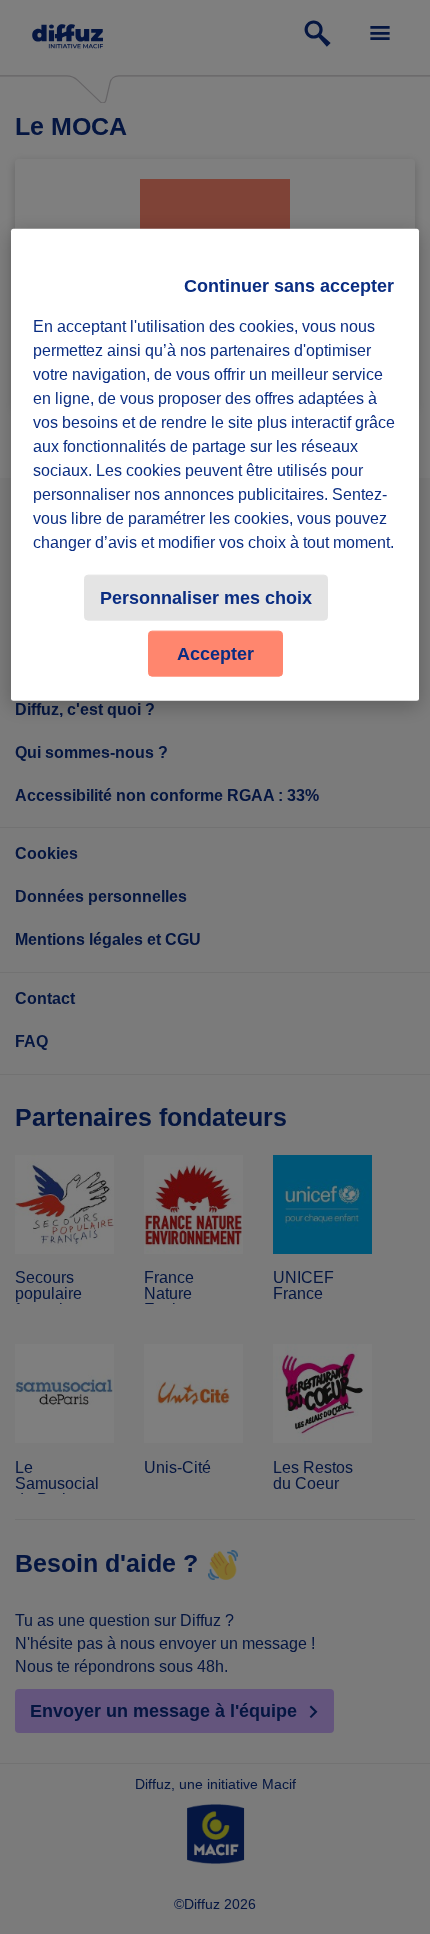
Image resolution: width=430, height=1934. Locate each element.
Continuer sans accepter (289, 286)
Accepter (215, 654)
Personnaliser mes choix (206, 598)
